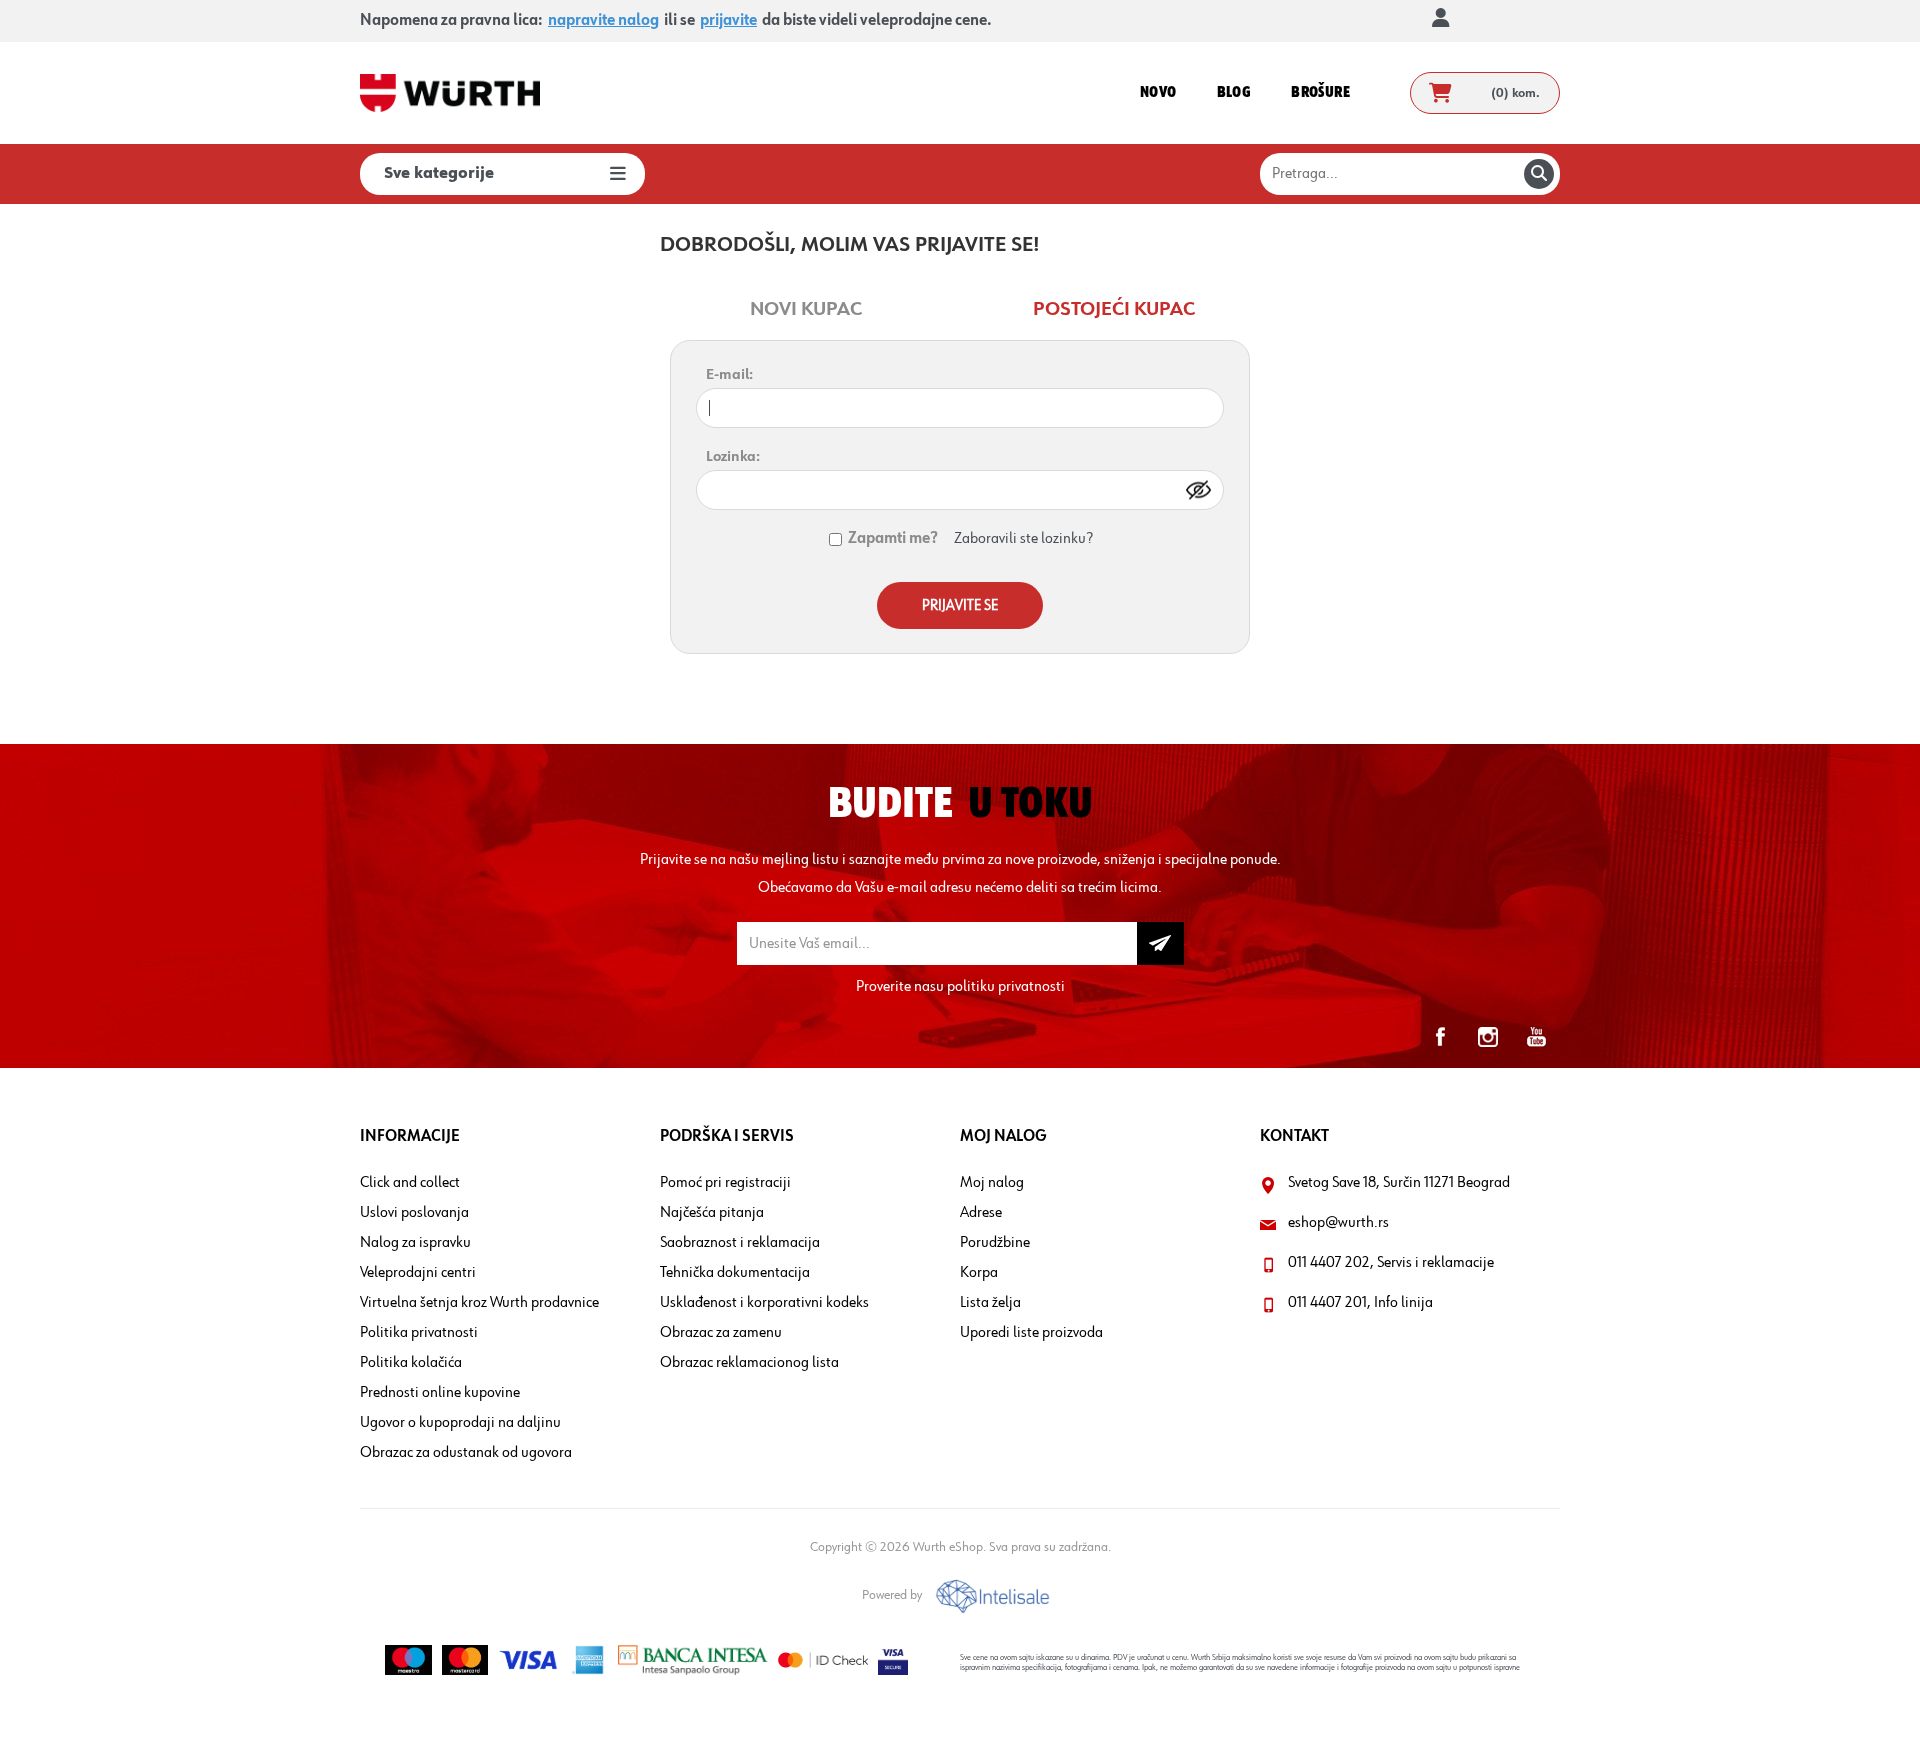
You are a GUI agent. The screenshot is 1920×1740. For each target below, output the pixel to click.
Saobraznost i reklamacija (740, 1243)
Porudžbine (995, 1243)
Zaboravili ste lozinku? (1023, 539)
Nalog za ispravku (415, 1243)
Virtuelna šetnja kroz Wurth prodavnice (479, 1303)
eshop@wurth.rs (1338, 1223)
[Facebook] (1440, 1037)
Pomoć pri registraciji (725, 1183)
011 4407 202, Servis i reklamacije (1391, 1263)
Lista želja (990, 1303)
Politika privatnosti (419, 1333)
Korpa (979, 1273)
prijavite (728, 21)
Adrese (981, 1213)
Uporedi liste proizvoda (1031, 1333)
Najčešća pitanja (712, 1213)
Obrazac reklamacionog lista (749, 1363)
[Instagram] (1488, 1037)
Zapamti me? (893, 539)
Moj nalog (992, 1183)
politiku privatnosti (1006, 987)
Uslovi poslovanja (414, 1213)
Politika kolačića (411, 1363)
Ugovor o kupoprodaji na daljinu (460, 1423)
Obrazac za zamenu (721, 1333)
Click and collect (410, 1183)
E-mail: (729, 374)
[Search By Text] (1539, 174)
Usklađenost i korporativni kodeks (764, 1303)
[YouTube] (1536, 1037)
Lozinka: (733, 456)
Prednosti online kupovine (440, 1393)
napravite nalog (603, 21)
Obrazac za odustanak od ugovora (466, 1453)
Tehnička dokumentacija (735, 1273)
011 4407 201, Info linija (1360, 1303)
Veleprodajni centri (418, 1273)
